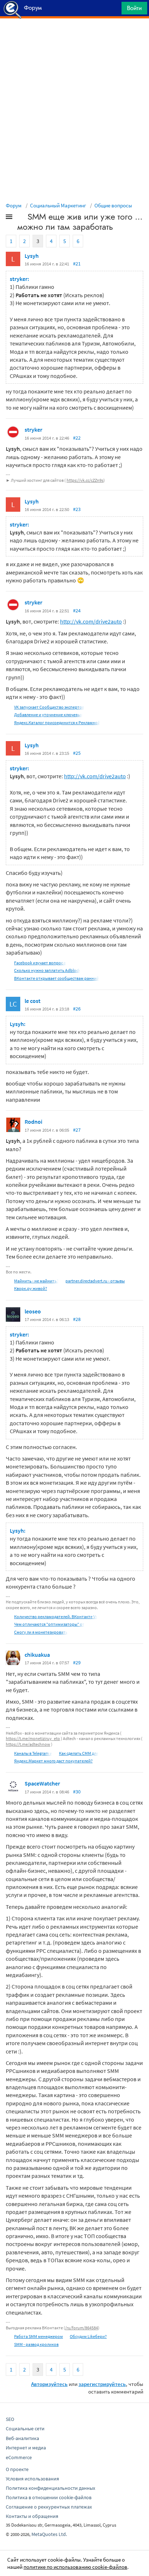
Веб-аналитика (22, 2438)
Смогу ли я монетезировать (41, 1632)
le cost (33, 1001)
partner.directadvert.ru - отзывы (95, 1281)
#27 (77, 1130)
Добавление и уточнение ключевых (48, 715)
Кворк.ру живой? (31, 1288)
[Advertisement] (74, 36)
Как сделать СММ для (79, 1753)
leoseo (33, 1311)
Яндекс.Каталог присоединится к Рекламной (57, 723)
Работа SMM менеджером (39, 2336)
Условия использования (32, 2479)
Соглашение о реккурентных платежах (49, 2507)
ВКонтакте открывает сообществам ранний (57, 978)
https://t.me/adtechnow (28, 1744)
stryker (33, 430)
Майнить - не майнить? (36, 1281)
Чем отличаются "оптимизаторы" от (49, 1624)
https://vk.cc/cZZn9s (85, 480)
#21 (77, 264)
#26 (77, 1009)
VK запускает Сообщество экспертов (49, 707)
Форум (14, 205)
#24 (77, 611)
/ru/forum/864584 (82, 2328)
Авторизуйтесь (49, 2384)
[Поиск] (114, 10)
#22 (77, 438)
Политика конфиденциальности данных (50, 2488)
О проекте (17, 2469)
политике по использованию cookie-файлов (75, 2567)
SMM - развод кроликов (36, 2344)
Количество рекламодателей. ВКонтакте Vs (56, 1617)
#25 (77, 753)
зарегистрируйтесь (102, 2384)
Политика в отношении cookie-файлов (49, 2497)
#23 (77, 509)
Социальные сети (25, 2429)
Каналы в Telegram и (33, 1753)
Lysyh (32, 256)
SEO (10, 2419)
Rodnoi (33, 1122)
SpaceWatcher (42, 1783)
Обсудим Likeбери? (88, 2336)
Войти (134, 8)
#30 (77, 1792)
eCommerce (19, 2457)
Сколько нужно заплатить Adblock (47, 970)
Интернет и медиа (26, 2448)
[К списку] (21, 218)
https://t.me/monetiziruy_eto (33, 1738)
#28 (77, 1319)
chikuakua (37, 1655)
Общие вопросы (113, 205)
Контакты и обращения (32, 2516)
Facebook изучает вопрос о (40, 963)
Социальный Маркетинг (58, 205)
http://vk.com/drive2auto (91, 621)
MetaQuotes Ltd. (49, 2534)
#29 (77, 1663)
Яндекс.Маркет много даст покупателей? (53, 1761)
